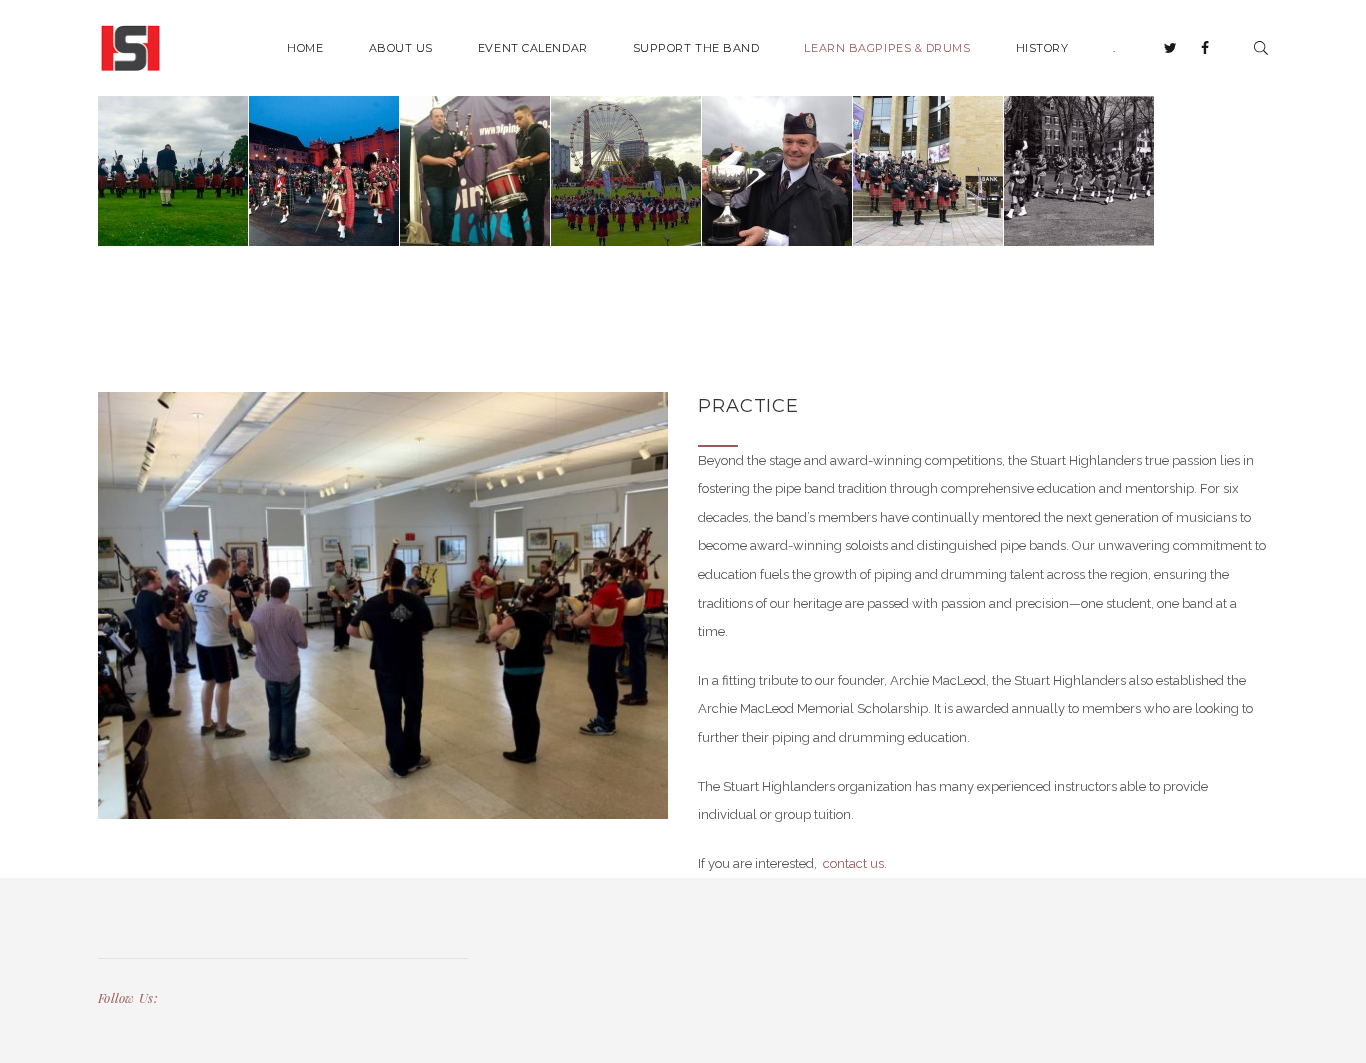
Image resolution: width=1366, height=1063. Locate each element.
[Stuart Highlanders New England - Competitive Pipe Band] (130, 46)
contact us (852, 863)
